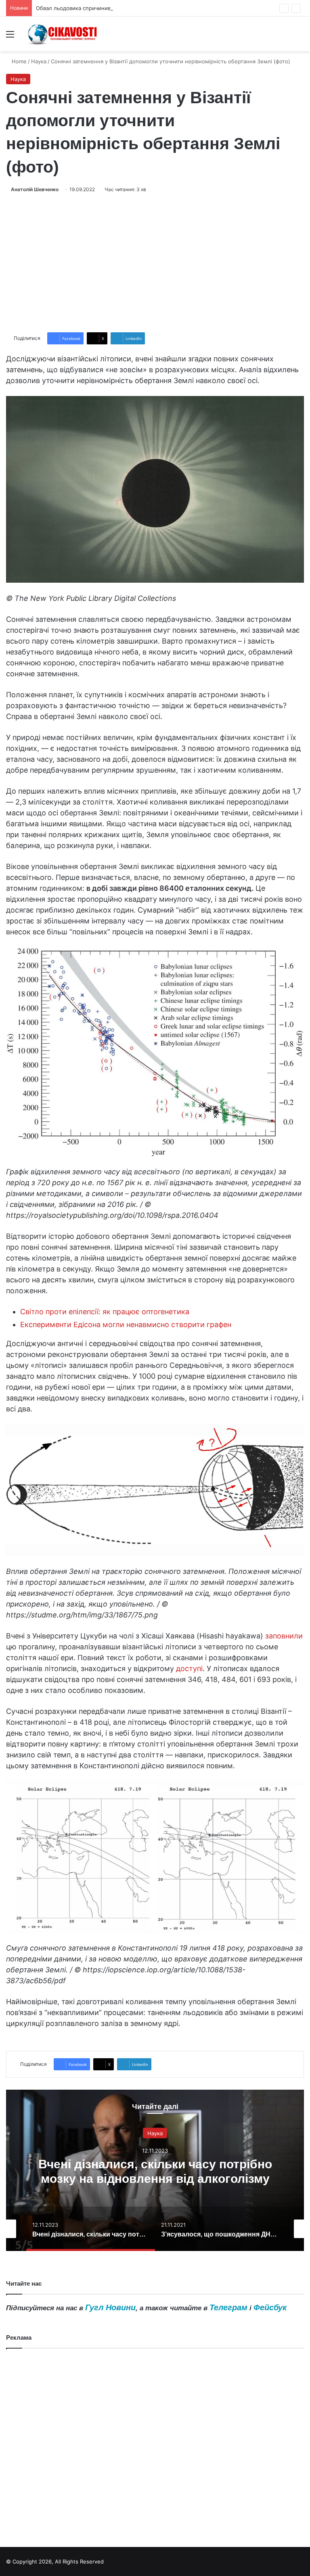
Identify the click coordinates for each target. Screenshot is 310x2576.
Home (18, 61)
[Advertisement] (155, 263)
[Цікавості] (63, 34)
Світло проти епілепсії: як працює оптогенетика (105, 1312)
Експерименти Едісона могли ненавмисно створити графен (126, 1324)
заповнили (284, 1636)
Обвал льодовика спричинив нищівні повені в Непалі (105, 8)
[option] (155, 2170)
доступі (189, 1668)
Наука (39, 61)
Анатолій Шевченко (35, 189)
